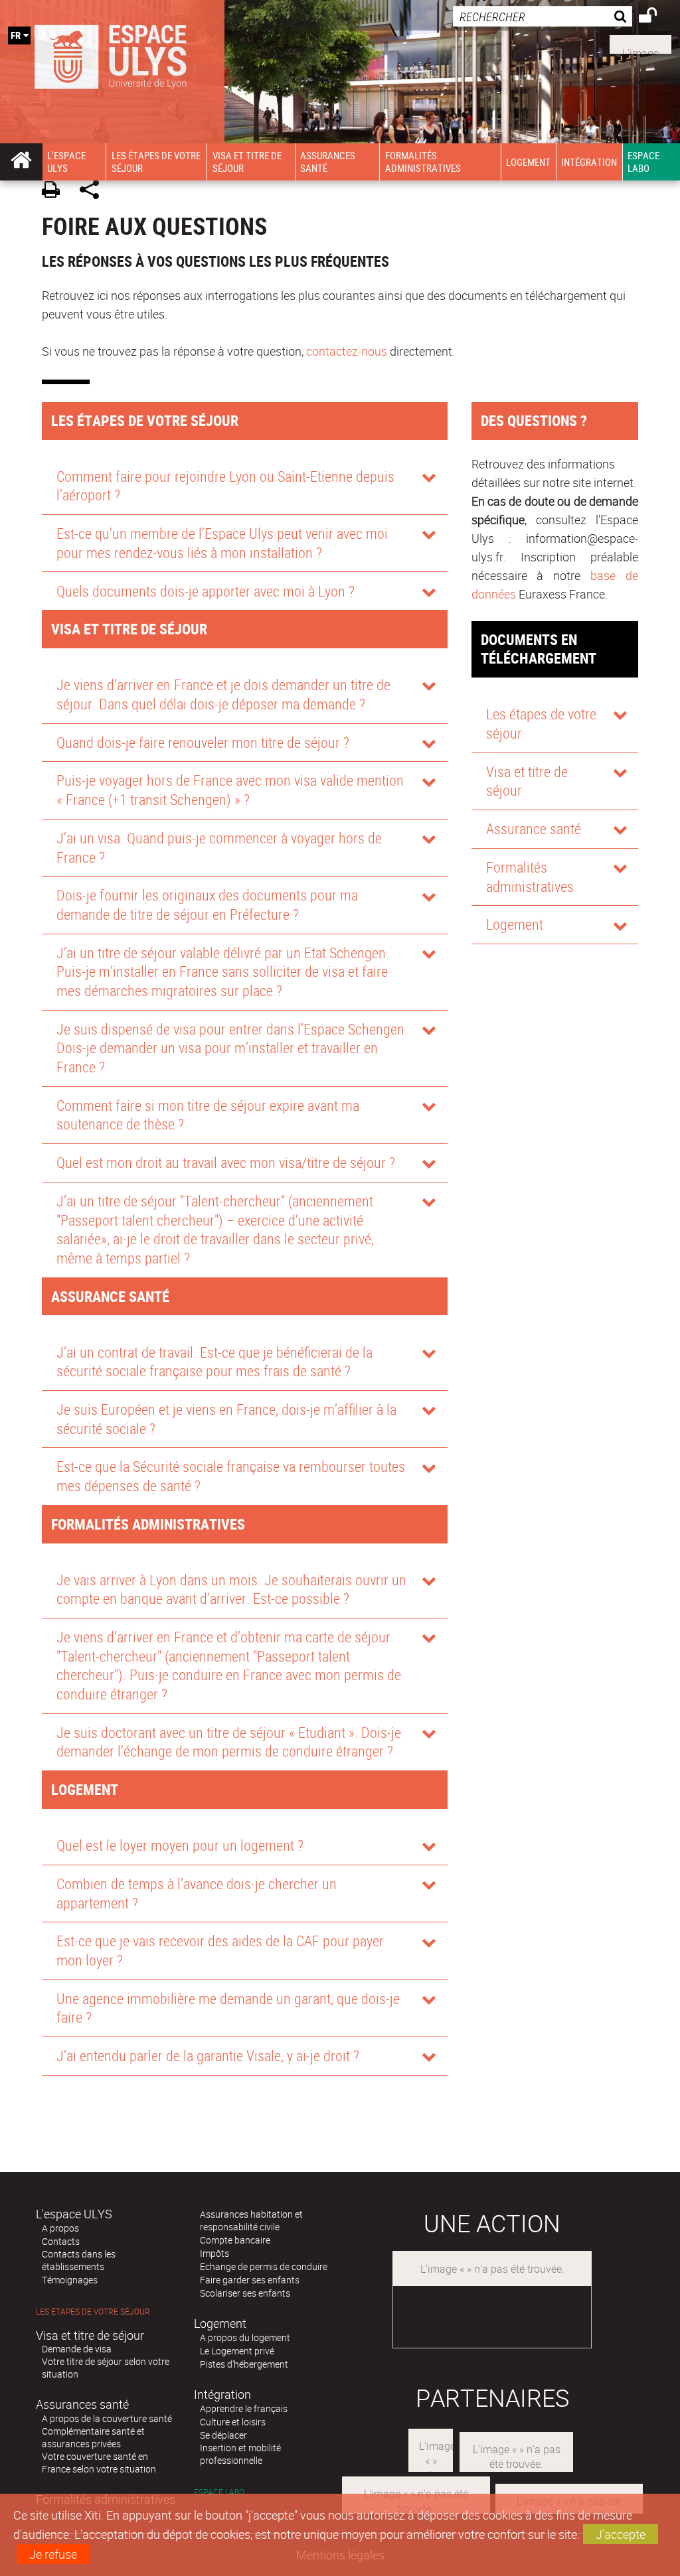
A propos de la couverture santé (107, 2418)
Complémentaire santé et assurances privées (93, 2437)
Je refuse (53, 2554)
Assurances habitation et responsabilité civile (251, 2220)
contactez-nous (347, 351)
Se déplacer (223, 2435)
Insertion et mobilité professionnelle (240, 2454)
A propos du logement (245, 2337)
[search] (543, 16)
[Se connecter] (656, 17)
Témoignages (70, 2280)
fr (16, 35)
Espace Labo (219, 2492)
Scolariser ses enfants (245, 2293)
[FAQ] (640, 43)
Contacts (61, 2241)
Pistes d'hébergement (244, 2364)
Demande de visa (77, 2349)
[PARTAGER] (94, 191)
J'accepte (621, 2534)
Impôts (214, 2253)
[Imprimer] (55, 191)
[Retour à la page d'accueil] (112, 54)
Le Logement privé (237, 2351)
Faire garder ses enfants (250, 2280)
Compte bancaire (235, 2240)
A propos (60, 2228)
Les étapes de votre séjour (93, 2312)
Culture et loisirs (233, 2422)
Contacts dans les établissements (79, 2260)
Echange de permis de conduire (264, 2266)
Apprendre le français (244, 2408)
